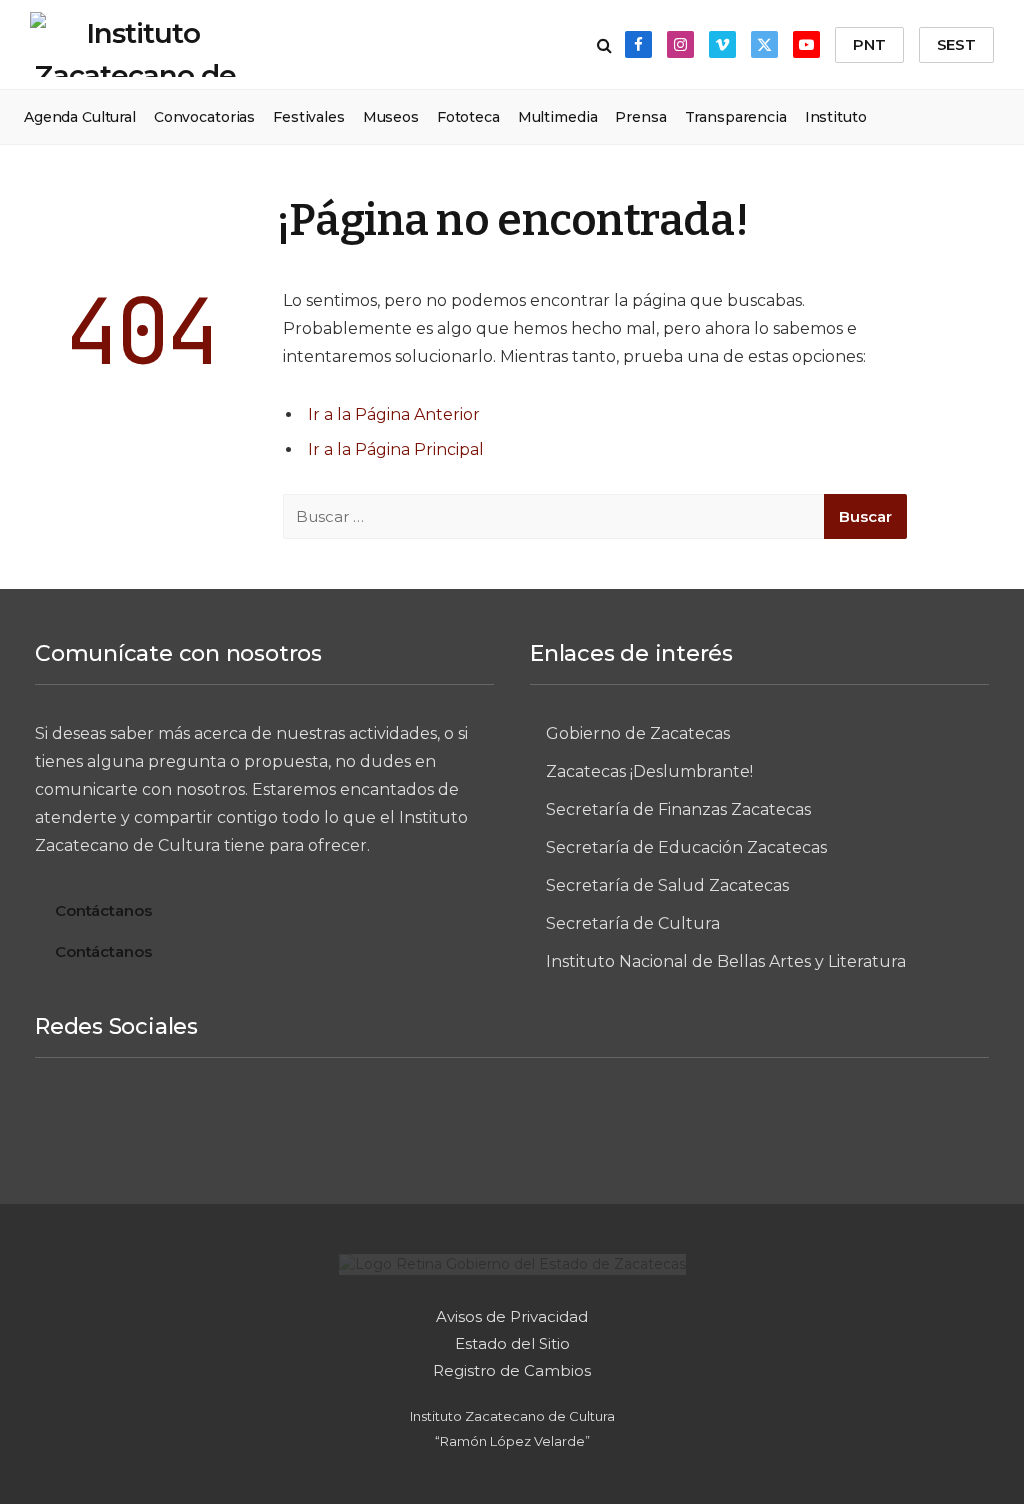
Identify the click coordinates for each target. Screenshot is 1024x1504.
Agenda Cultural (80, 117)
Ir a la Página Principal (396, 449)
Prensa (640, 117)
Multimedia (558, 117)
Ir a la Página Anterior (394, 414)
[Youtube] (660, 1123)
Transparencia (736, 117)
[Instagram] (438, 1123)
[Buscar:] (555, 516)
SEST (956, 44)
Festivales (309, 117)
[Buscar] (604, 44)
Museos (391, 117)
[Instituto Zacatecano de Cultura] (135, 44)
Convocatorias (204, 117)
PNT (869, 44)
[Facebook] (364, 1123)
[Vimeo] (512, 1123)
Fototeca (468, 117)
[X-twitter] (586, 1123)
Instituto (836, 117)
